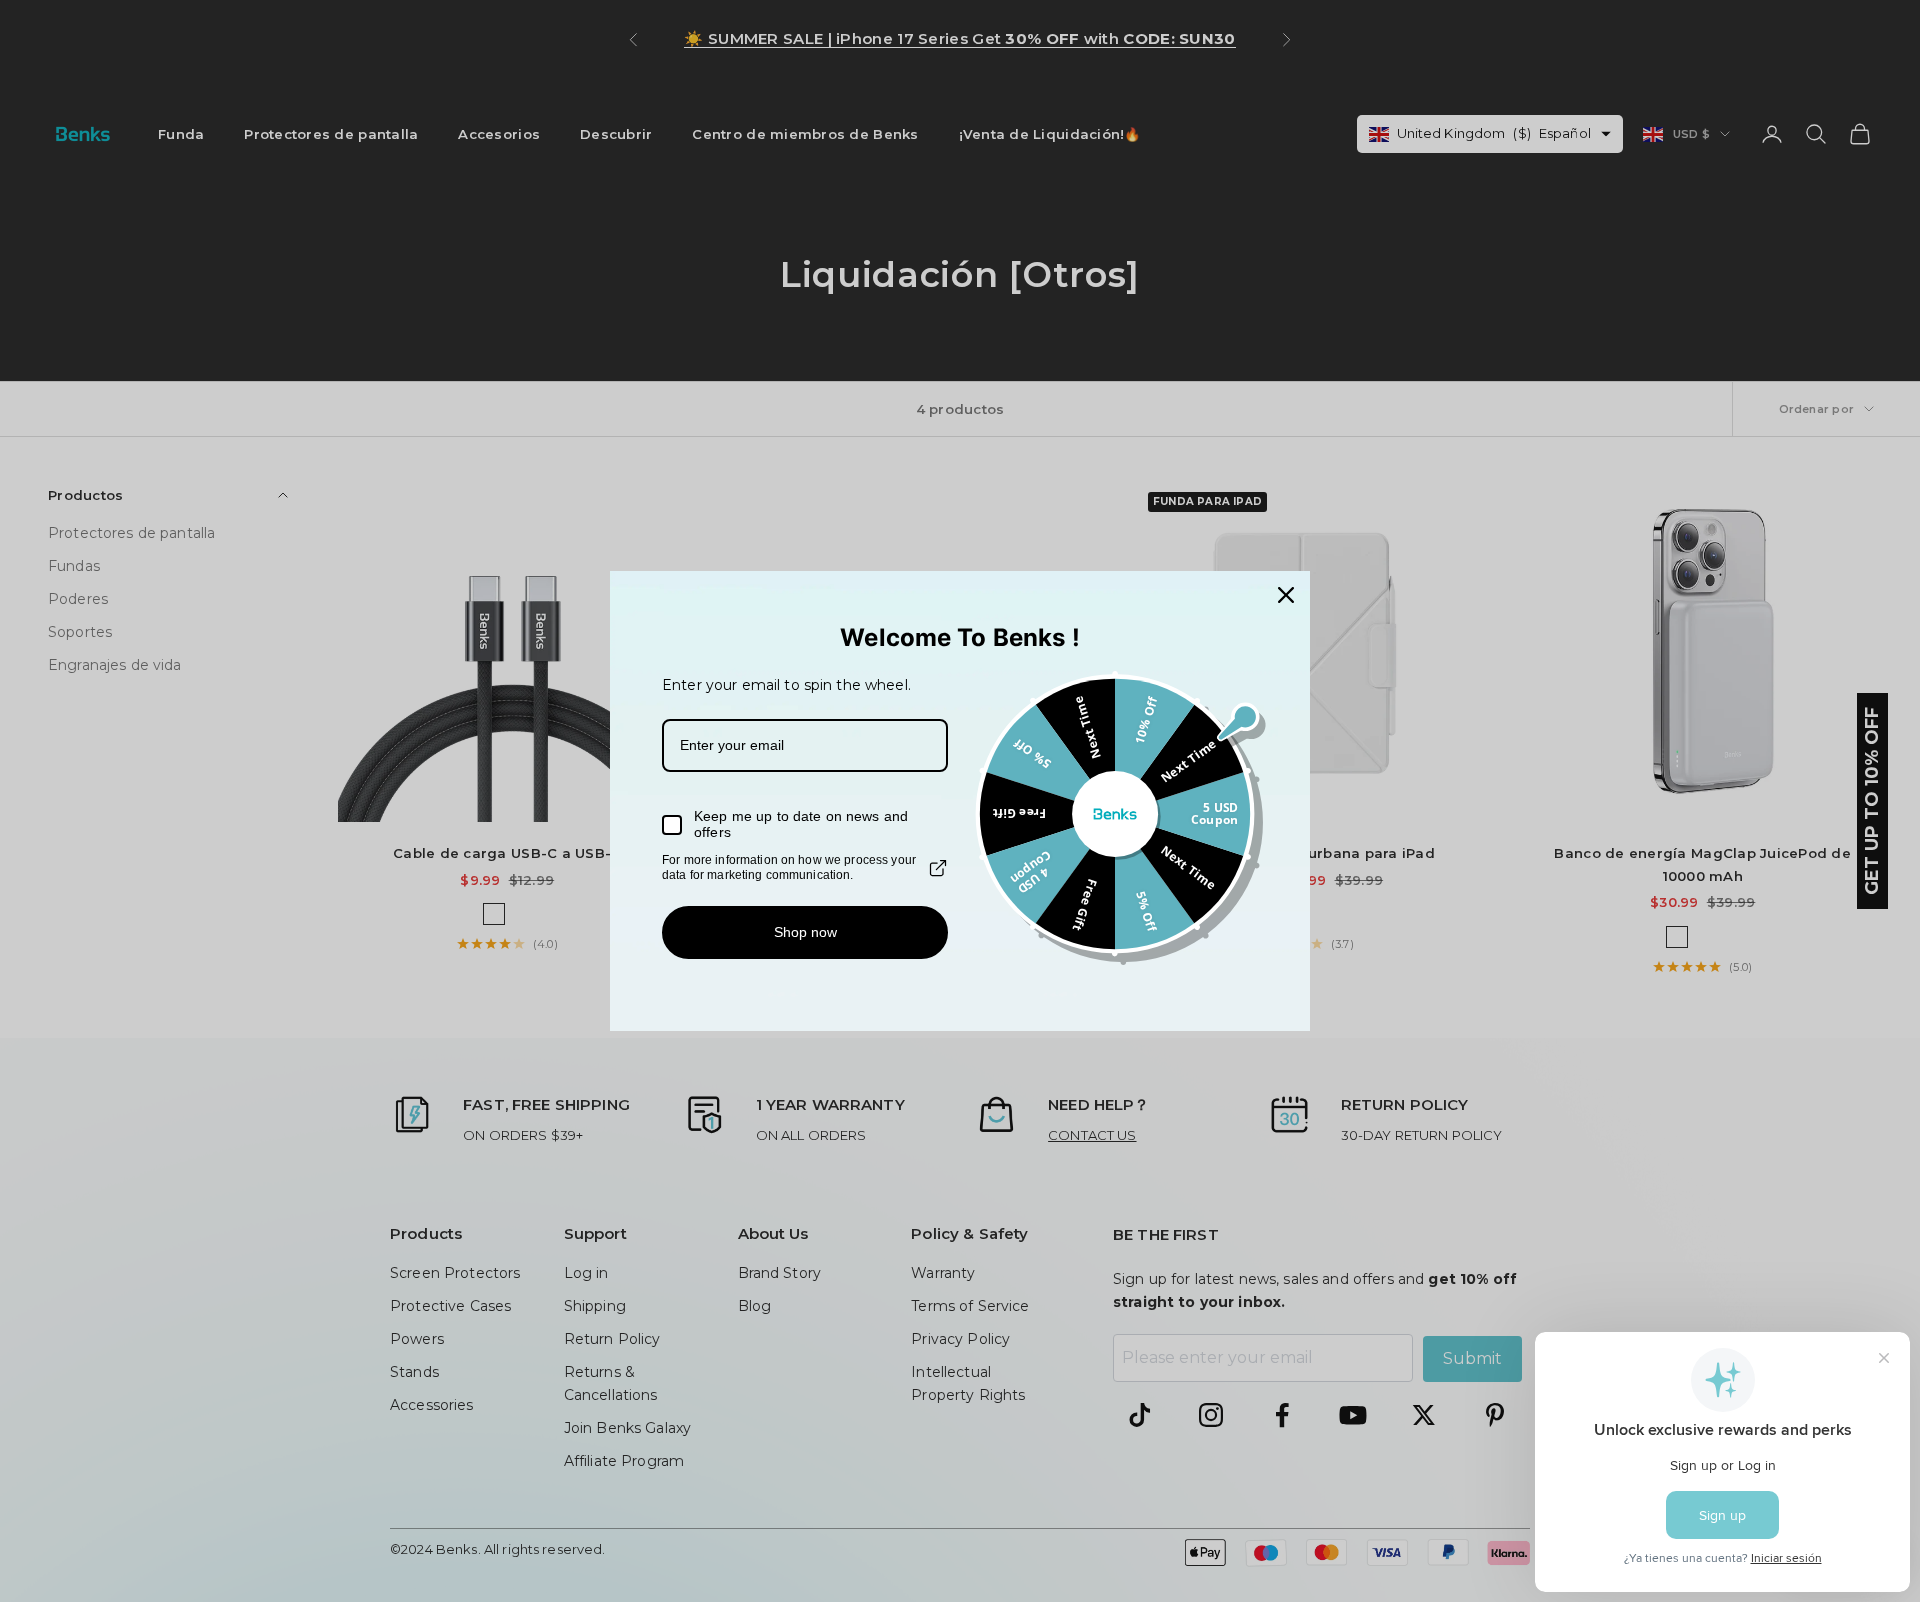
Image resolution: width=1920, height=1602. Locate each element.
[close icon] (1286, 595)
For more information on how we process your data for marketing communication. (789, 867)
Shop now (805, 932)
